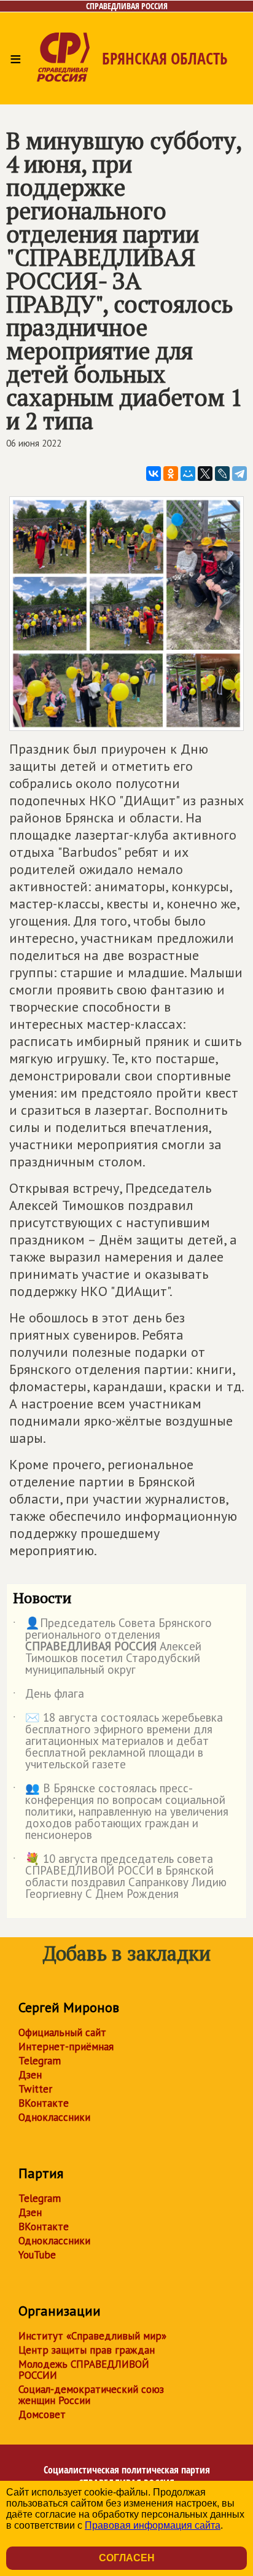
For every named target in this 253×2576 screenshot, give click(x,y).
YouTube (37, 2255)
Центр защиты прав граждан (87, 2350)
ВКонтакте (44, 2103)
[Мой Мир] (188, 474)
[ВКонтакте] (154, 474)
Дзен (30, 2075)
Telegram (40, 2061)
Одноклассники (54, 2117)
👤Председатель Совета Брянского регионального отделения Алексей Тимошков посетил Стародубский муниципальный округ (112, 1647)
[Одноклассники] (171, 474)
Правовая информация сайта (153, 2525)
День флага (49, 1696)
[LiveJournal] (222, 474)
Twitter (35, 2089)
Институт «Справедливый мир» (92, 2336)
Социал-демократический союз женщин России (91, 2395)
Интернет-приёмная (66, 2047)
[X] (205, 474)
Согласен (127, 2558)
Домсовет (42, 2414)
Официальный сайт (62, 2032)
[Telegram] (239, 474)
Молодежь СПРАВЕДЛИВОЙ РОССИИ (84, 2370)
